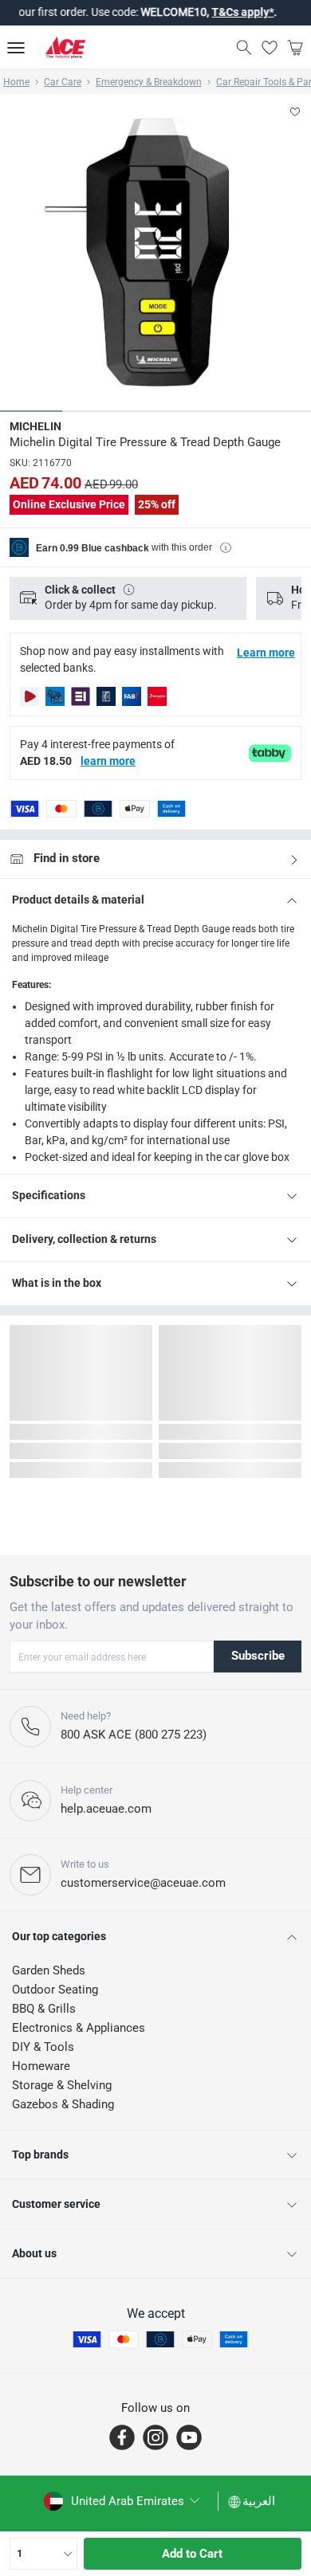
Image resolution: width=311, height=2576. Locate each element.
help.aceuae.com (106, 1809)
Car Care (63, 82)
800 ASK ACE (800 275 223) (134, 1735)
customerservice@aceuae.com (143, 1883)
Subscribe (258, 1656)
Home (16, 82)
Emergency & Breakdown (149, 82)
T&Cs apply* (218, 12)
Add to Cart (192, 2554)
